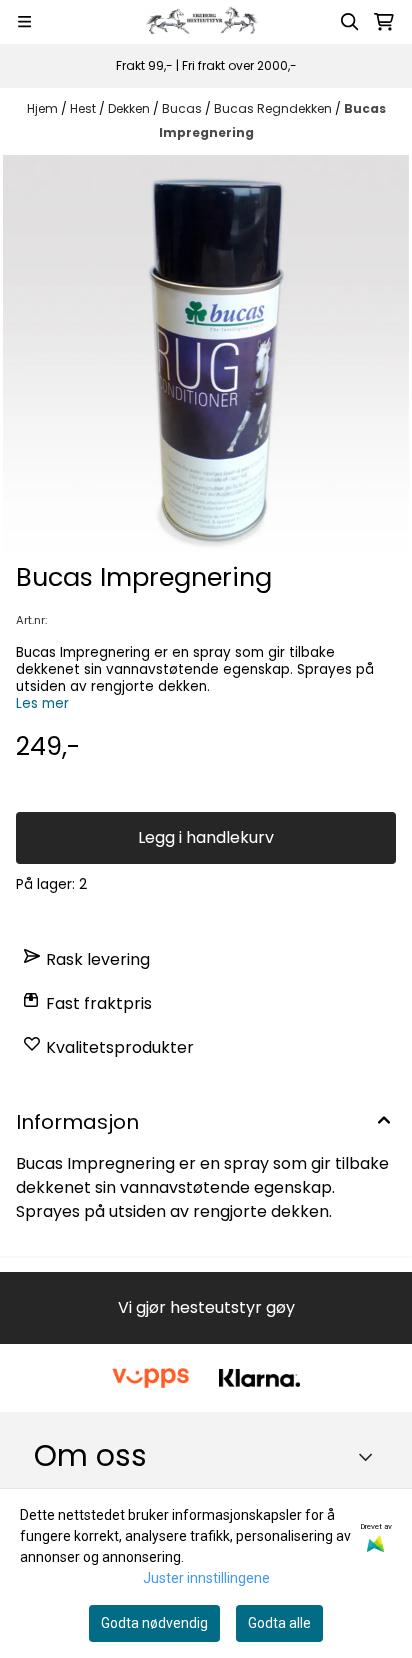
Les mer (42, 703)
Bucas (183, 108)
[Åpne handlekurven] (384, 22)
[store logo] (205, 21)
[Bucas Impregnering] (206, 355)
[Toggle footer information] (370, 1457)
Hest (84, 108)
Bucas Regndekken (274, 108)
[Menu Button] (24, 21)
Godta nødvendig (154, 1623)
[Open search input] (350, 22)
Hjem (44, 108)
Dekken (130, 108)
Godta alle (279, 1623)
